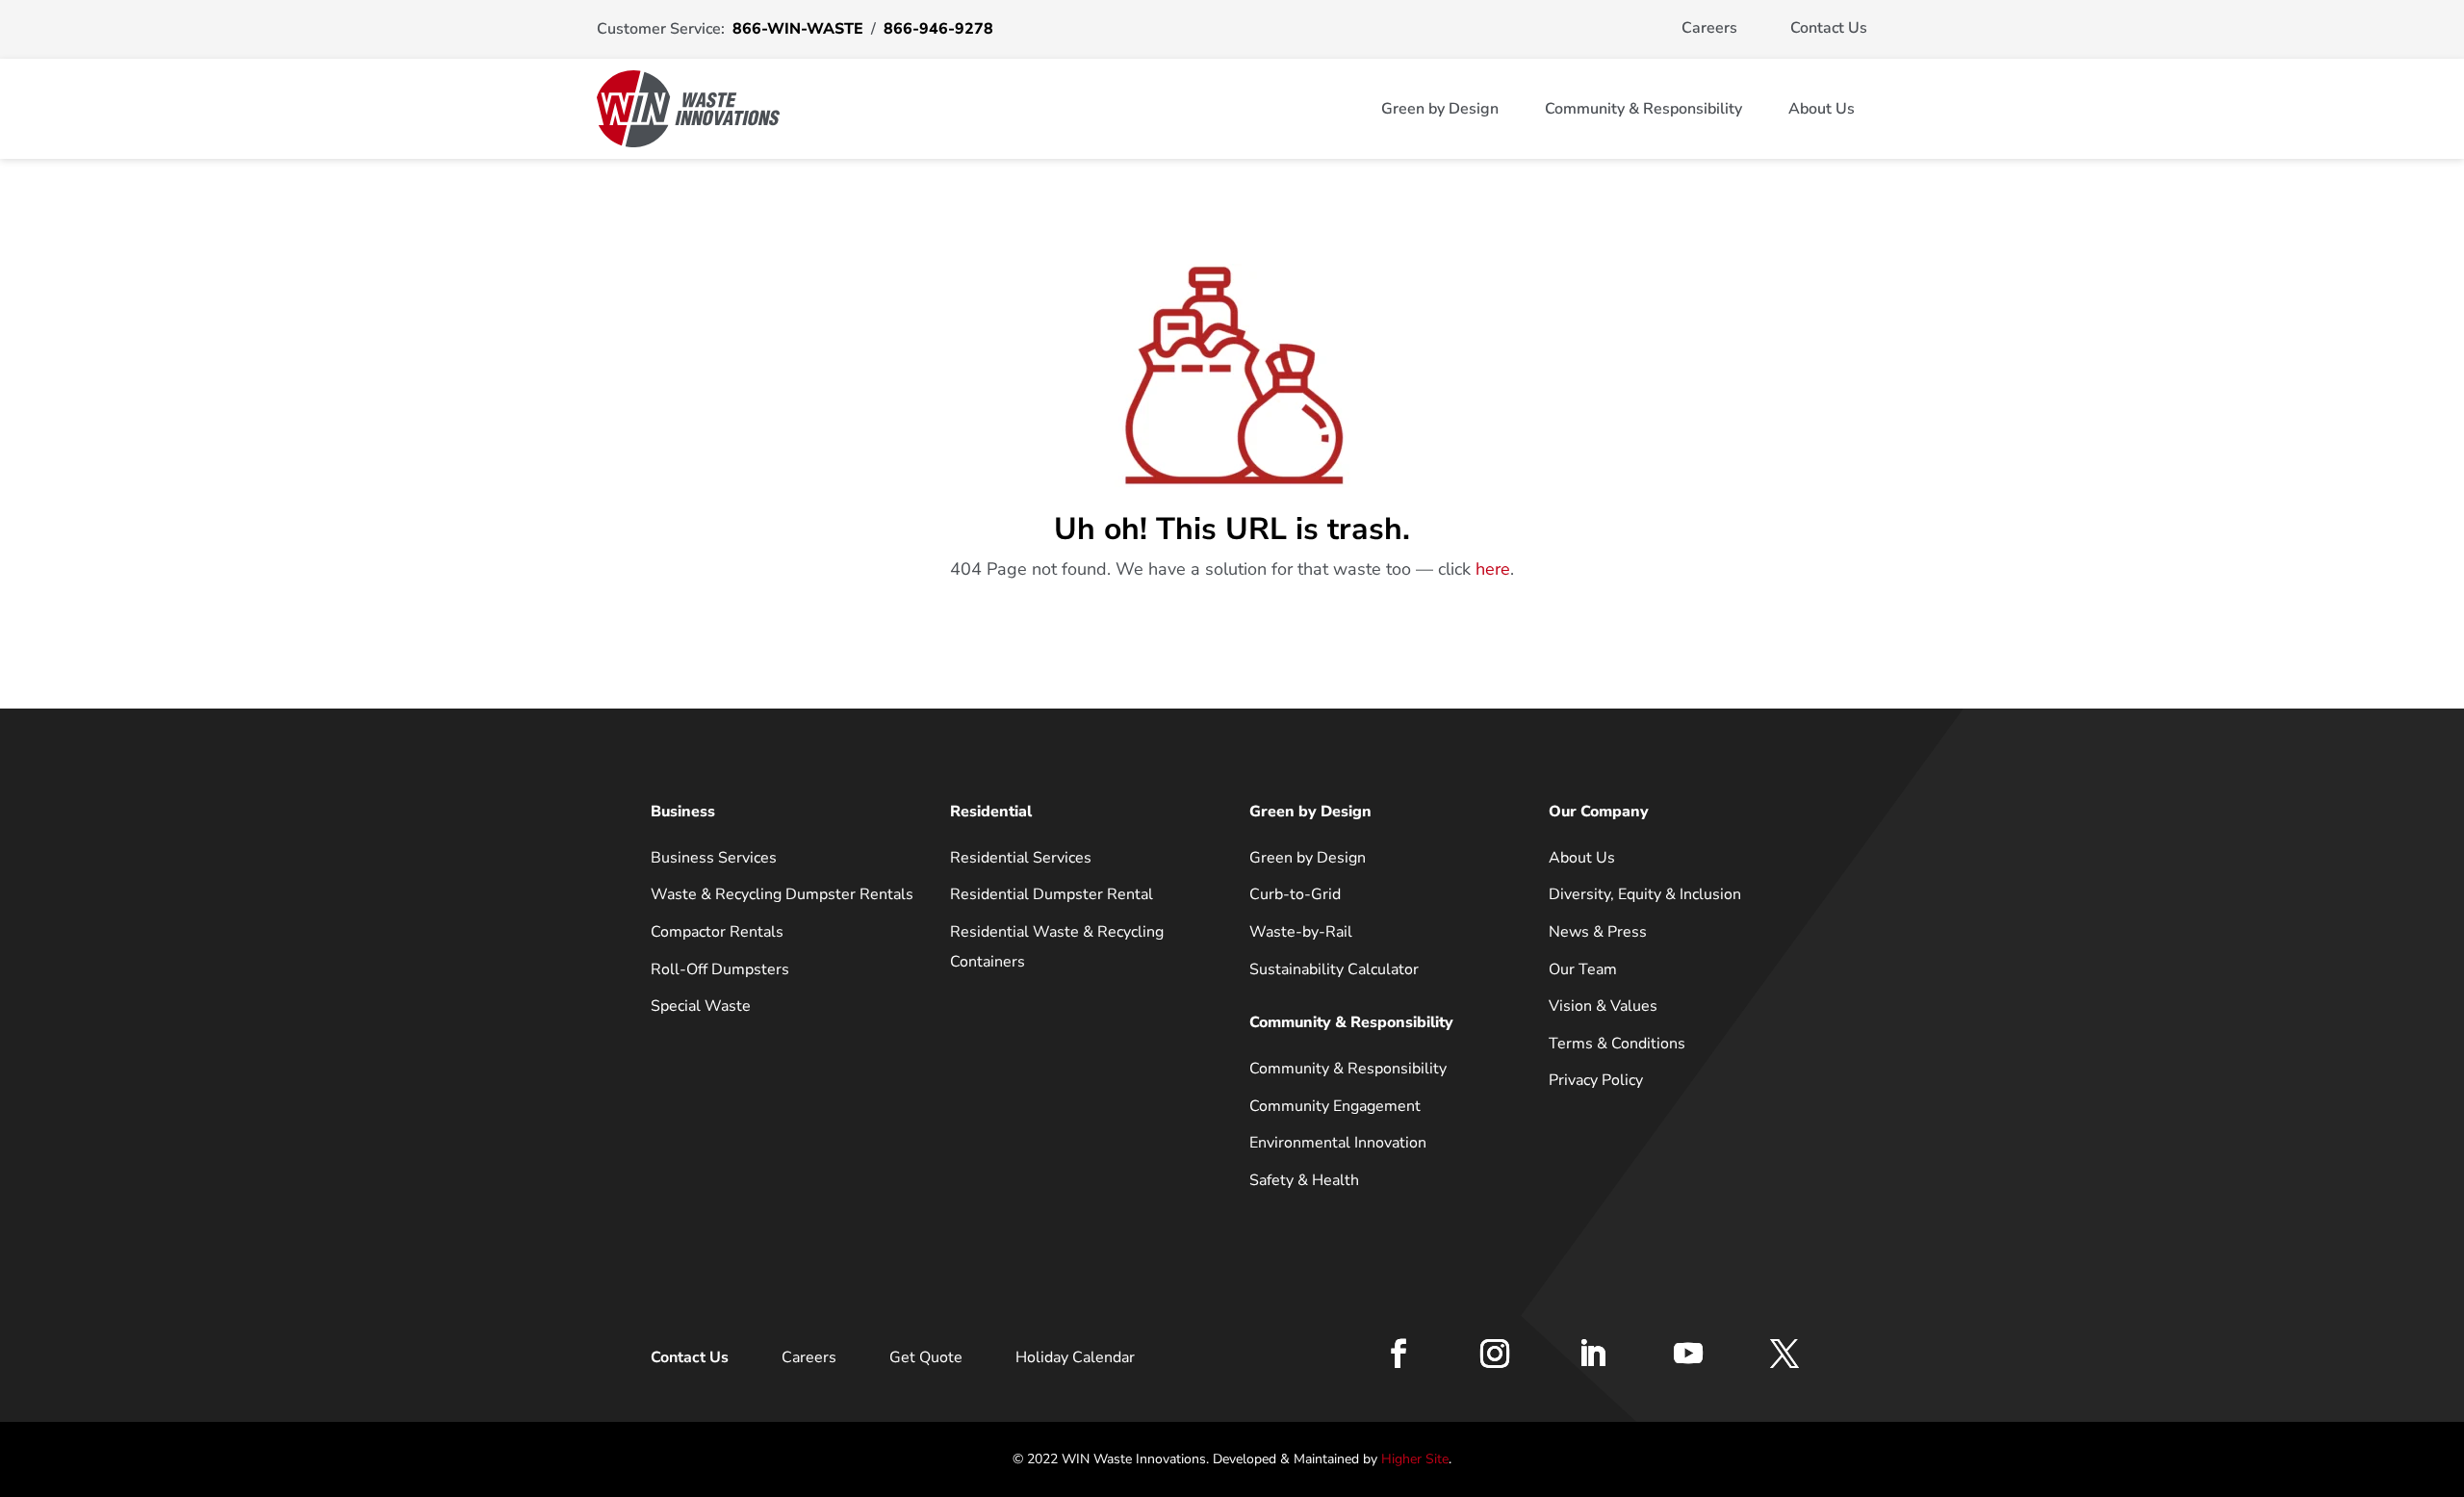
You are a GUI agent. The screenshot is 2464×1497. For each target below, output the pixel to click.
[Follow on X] (1784, 1354)
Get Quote (926, 1357)
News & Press (1598, 932)
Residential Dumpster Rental (1052, 894)
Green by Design (1440, 109)
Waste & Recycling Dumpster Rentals (782, 894)
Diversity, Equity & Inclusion (1645, 894)
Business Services (714, 858)
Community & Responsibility (1643, 109)
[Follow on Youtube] (1688, 1354)
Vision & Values (1603, 1006)
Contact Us (1829, 28)
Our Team (1583, 969)
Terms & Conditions (1617, 1044)
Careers (1709, 28)
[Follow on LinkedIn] (1592, 1354)
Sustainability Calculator (1334, 969)
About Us (1822, 109)
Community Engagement (1335, 1106)
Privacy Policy (1596, 1080)
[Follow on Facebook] (1399, 1354)
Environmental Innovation (1338, 1143)
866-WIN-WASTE (798, 29)
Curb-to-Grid (1295, 894)
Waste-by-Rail (1301, 932)
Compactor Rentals (717, 932)
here (1493, 569)
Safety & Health (1304, 1180)
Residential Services (1021, 858)
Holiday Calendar (1075, 1357)
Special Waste (701, 1006)
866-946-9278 (938, 29)
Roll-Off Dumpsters (720, 969)
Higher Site (1415, 1459)
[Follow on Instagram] (1495, 1354)
